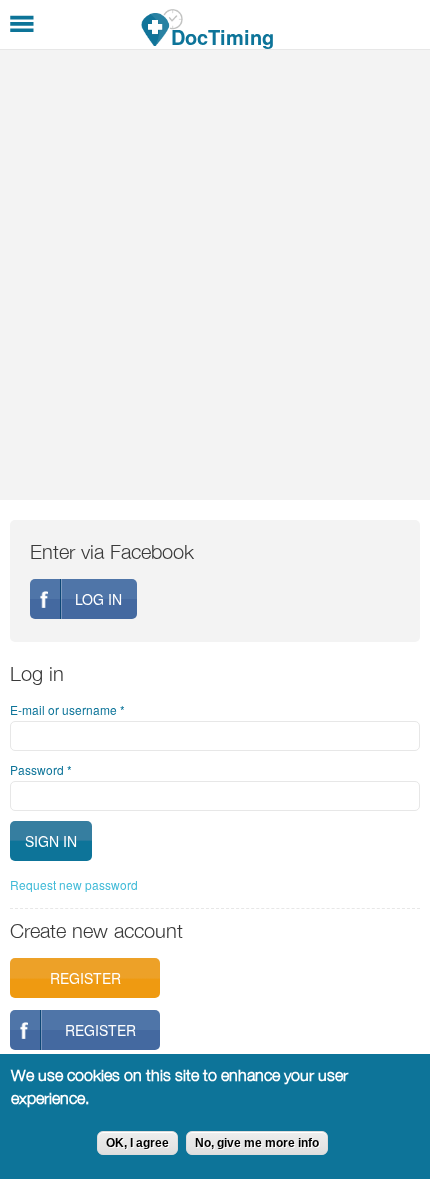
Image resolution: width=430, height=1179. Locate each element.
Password (41, 769)
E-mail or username (67, 709)
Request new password (74, 884)
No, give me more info (257, 1143)
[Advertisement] (215, 275)
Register (85, 978)
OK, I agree (137, 1143)
